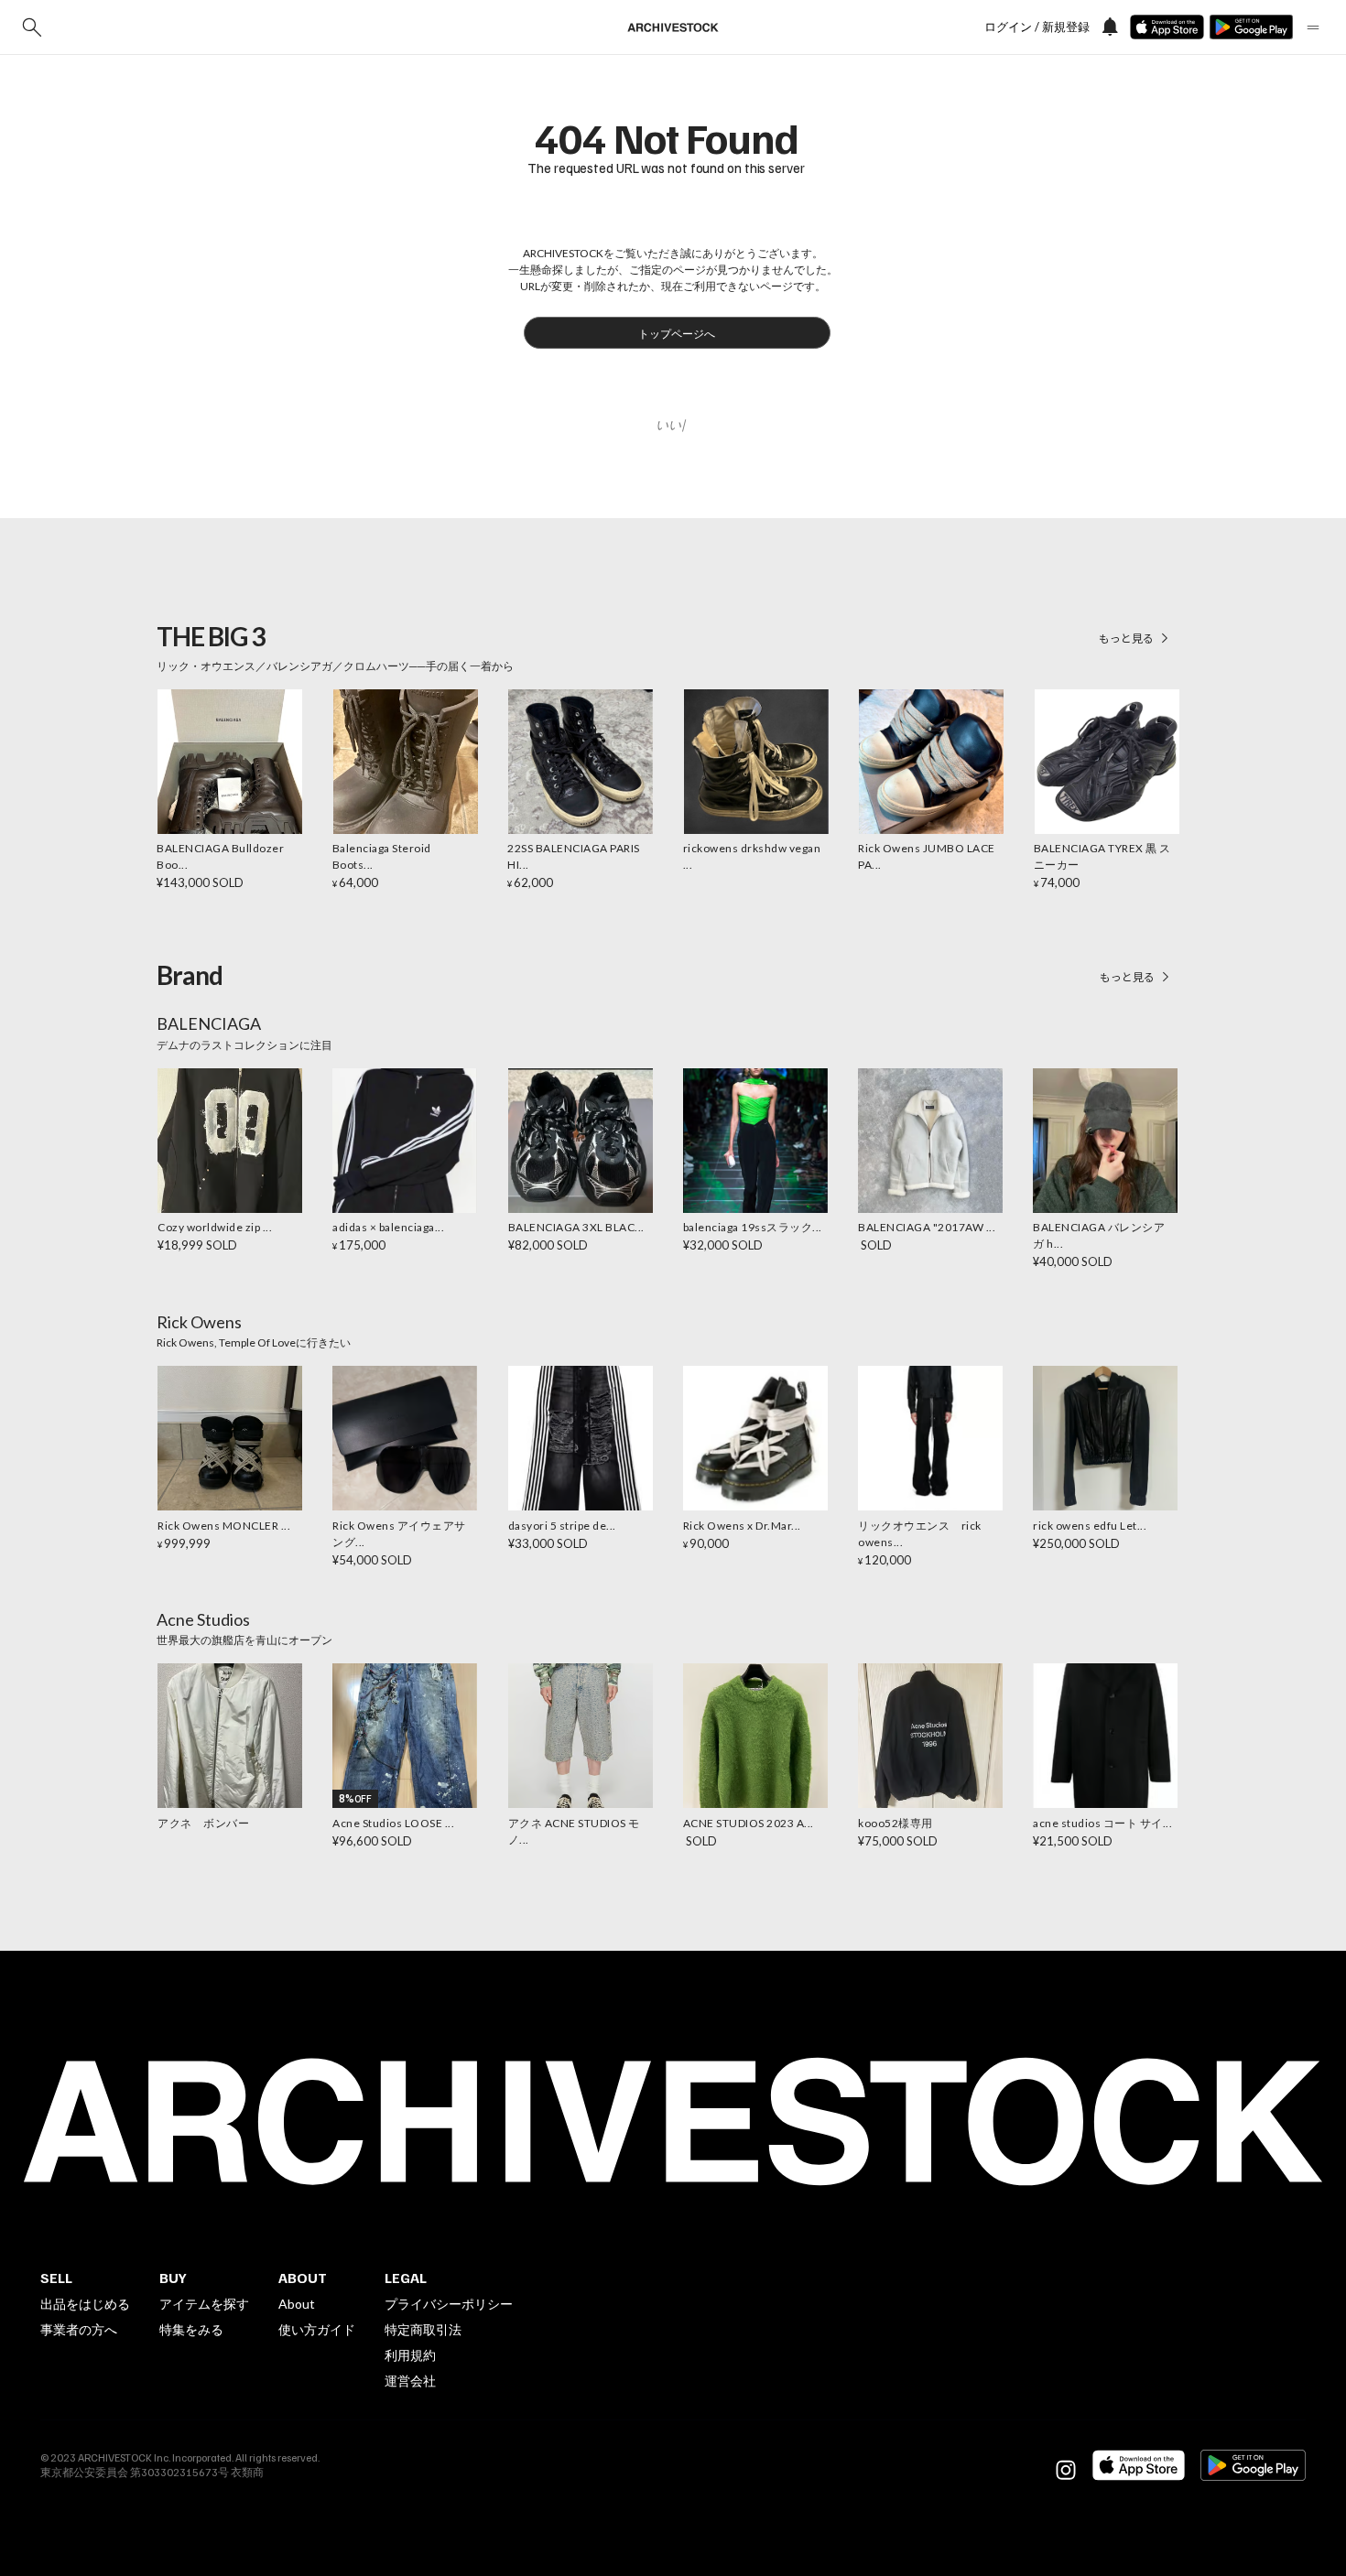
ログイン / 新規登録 (1037, 27)
